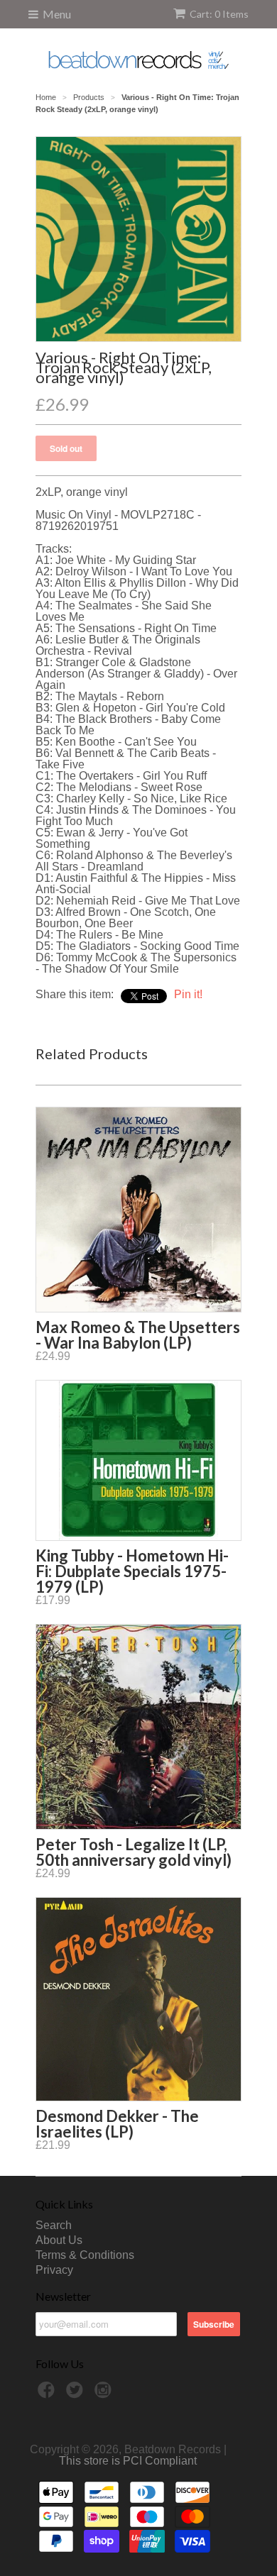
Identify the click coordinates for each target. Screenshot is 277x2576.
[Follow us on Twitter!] (77, 2394)
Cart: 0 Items (219, 14)
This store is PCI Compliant (128, 2461)
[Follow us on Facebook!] (48, 2394)
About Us (59, 2240)
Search (54, 2225)
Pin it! (188, 994)
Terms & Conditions (85, 2255)
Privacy (54, 2270)
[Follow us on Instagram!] (105, 2394)
